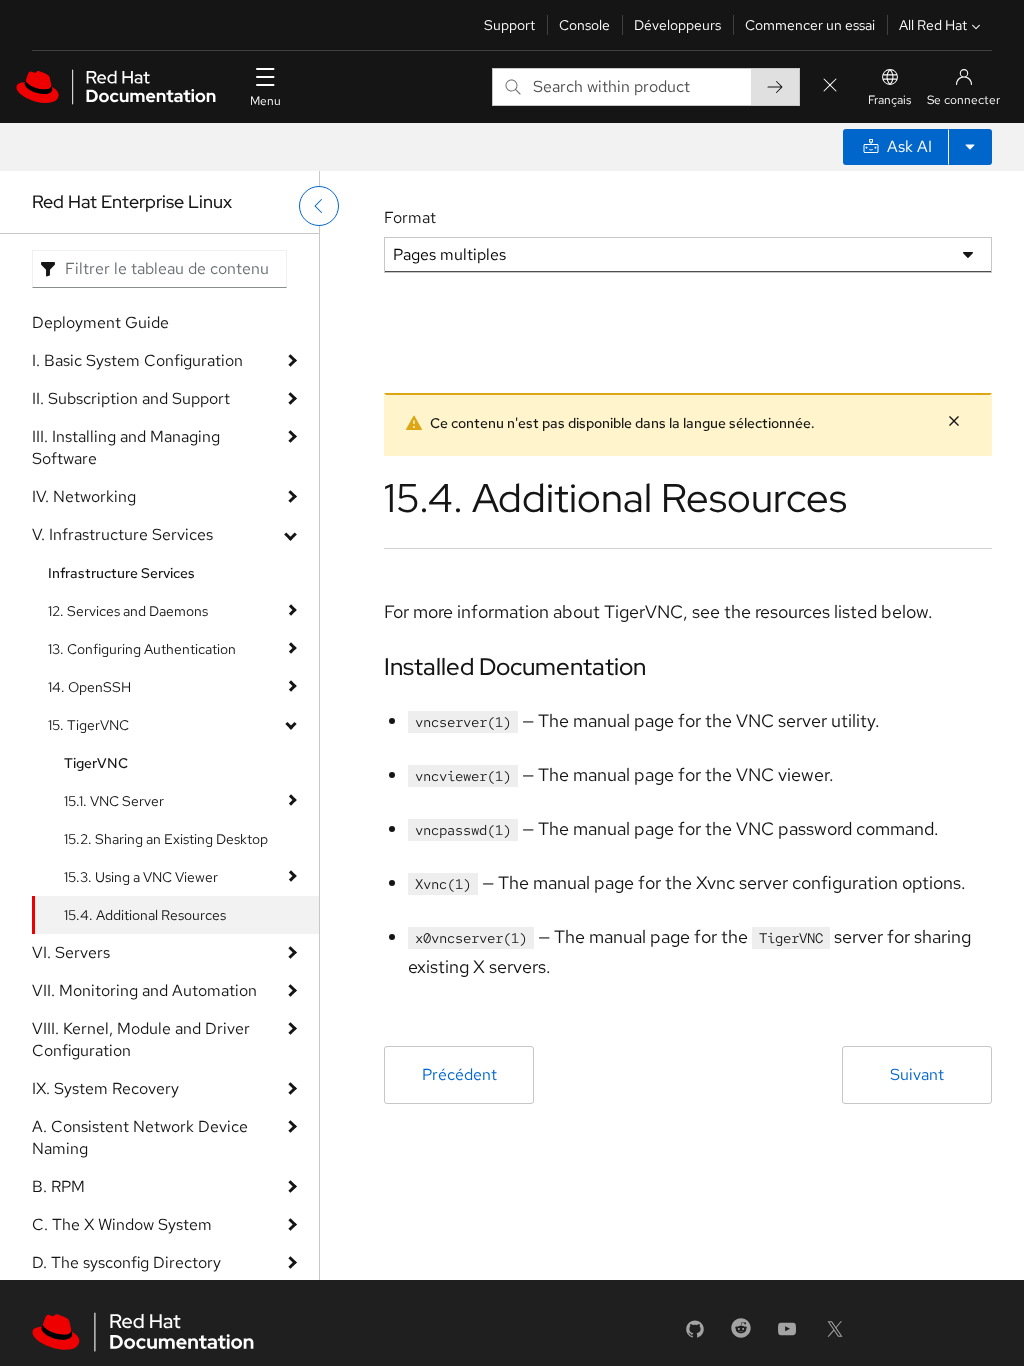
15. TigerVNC (88, 725)
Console (584, 25)
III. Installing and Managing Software (126, 447)
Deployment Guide (100, 322)
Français (889, 100)
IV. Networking (84, 496)
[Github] (695, 1335)
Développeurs (677, 25)
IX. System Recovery (105, 1088)
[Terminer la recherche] (830, 86)
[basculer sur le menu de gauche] (319, 206)
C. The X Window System (122, 1224)
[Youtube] (787, 1335)
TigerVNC (96, 763)
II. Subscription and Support (131, 398)
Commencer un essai (810, 25)
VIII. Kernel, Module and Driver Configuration (141, 1039)
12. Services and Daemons (128, 611)
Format (410, 217)
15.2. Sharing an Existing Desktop (166, 839)
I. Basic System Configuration (137, 360)
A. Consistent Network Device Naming (140, 1137)
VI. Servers (71, 952)
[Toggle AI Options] (970, 147)
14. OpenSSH (89, 687)
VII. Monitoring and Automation (144, 990)
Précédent (459, 1074)
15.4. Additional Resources (145, 915)
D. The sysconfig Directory (126, 1262)
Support (509, 25)
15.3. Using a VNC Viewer (141, 877)
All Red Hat (933, 25)
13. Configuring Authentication (142, 649)
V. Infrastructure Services (122, 534)
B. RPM (58, 1186)
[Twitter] (835, 1335)
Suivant (917, 1074)
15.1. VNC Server (114, 801)
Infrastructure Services (121, 573)
